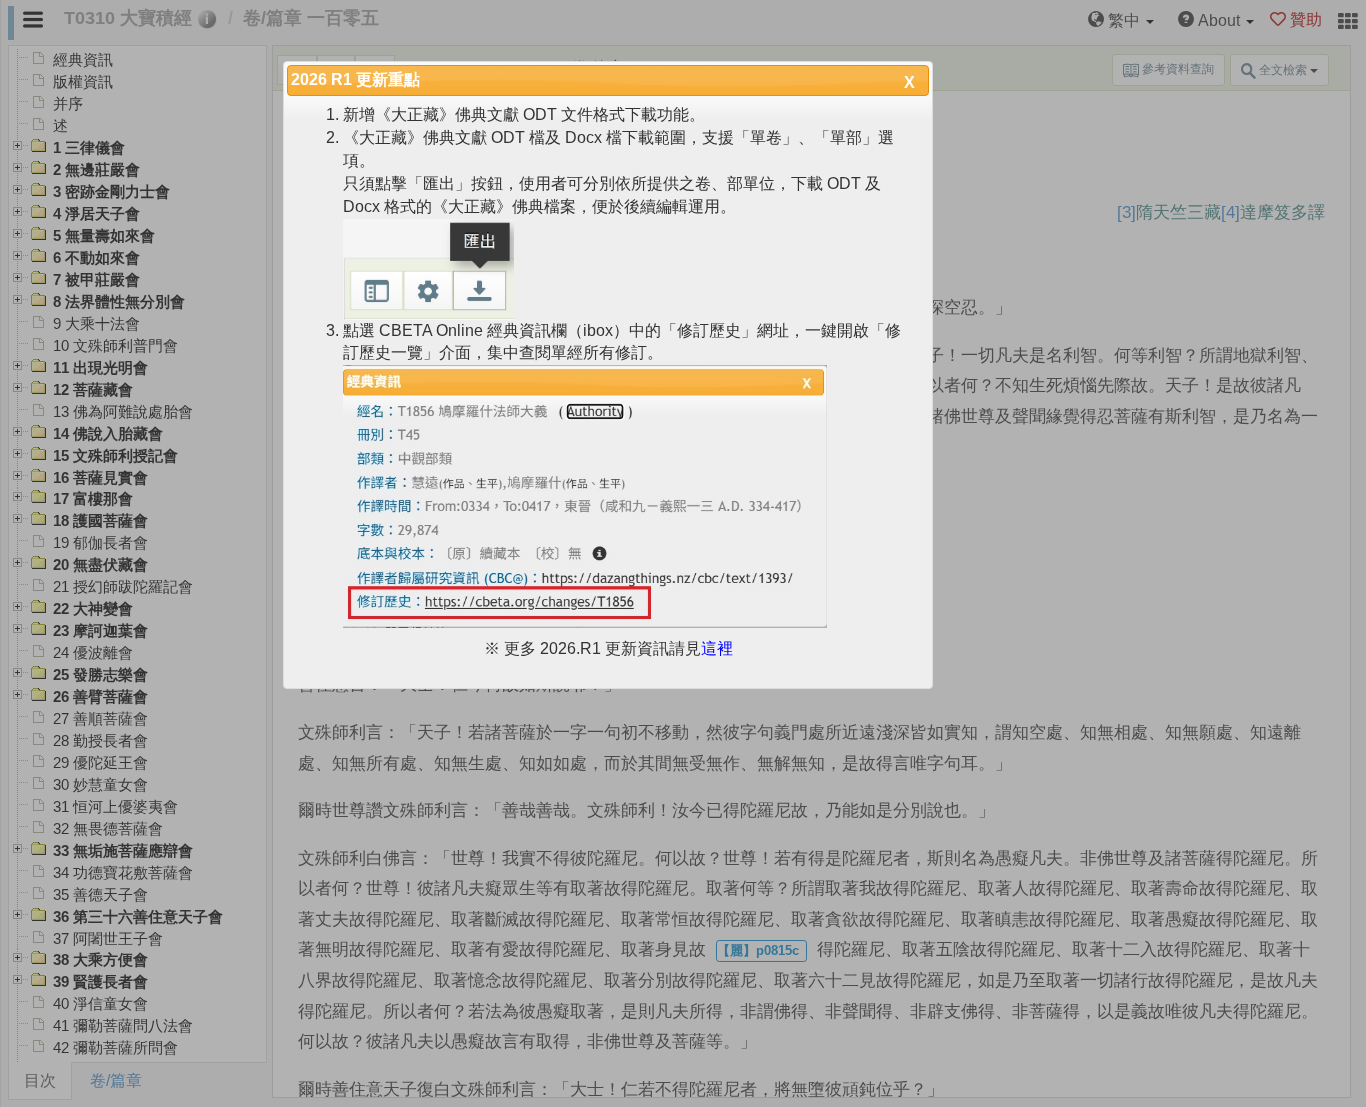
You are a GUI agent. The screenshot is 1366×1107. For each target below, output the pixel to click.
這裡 (717, 648)
